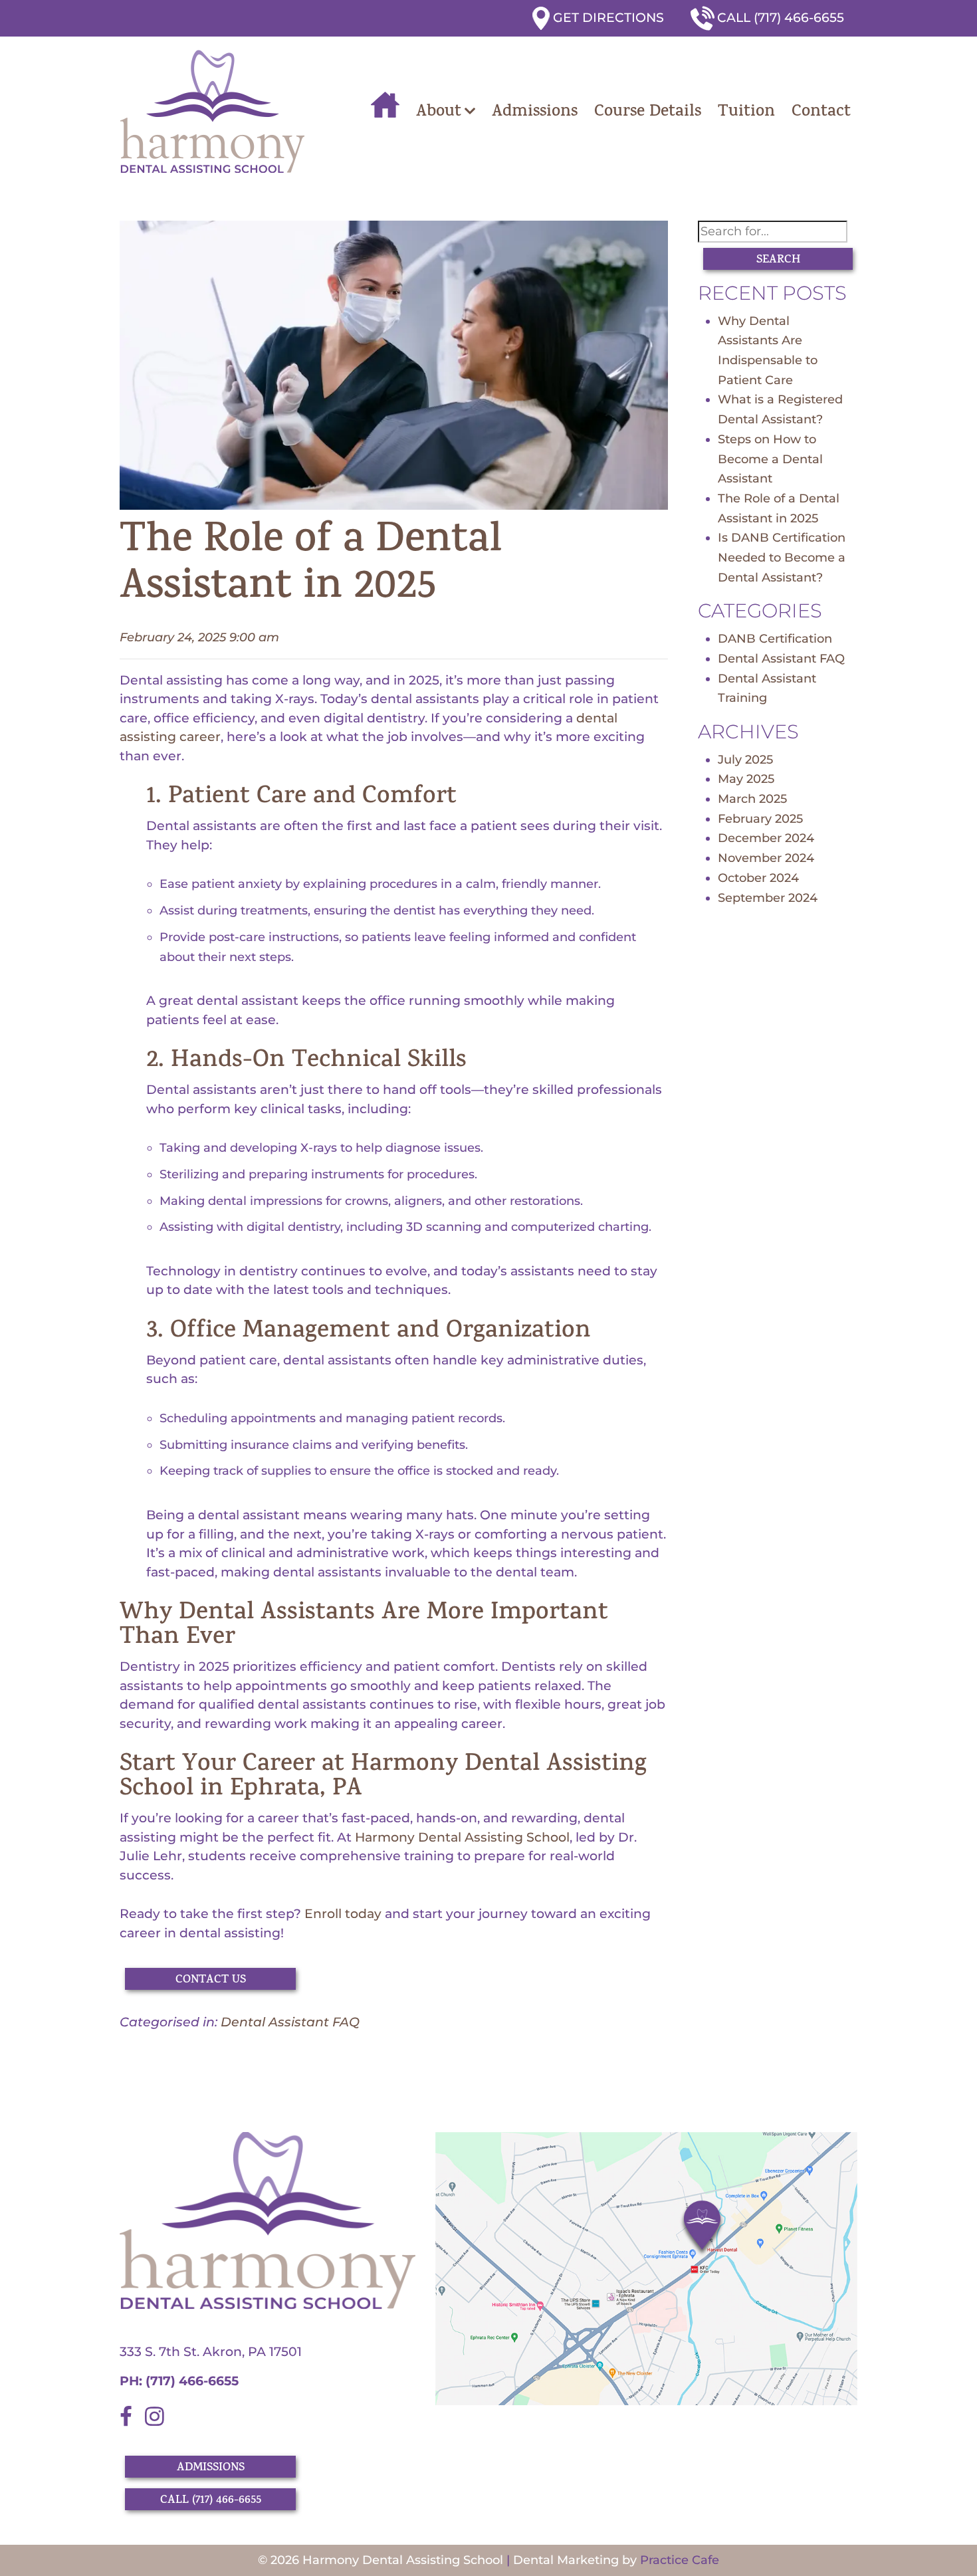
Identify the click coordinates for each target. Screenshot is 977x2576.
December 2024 (766, 838)
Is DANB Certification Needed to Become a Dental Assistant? (782, 557)
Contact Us (211, 1981)
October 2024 (758, 878)
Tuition (746, 113)
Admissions (535, 113)
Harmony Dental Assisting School (462, 1837)
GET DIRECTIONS (608, 18)
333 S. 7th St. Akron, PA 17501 (211, 2352)
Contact (821, 113)
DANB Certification (775, 639)
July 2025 (745, 760)
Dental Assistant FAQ (290, 2022)
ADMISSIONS (211, 2468)
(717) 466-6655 (190, 2381)
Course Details (648, 113)
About (439, 113)
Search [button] (778, 261)
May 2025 (746, 779)
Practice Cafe (680, 2560)
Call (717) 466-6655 (781, 18)
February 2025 (760, 819)
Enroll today (343, 1914)
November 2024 (766, 858)
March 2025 (752, 799)
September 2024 (768, 898)
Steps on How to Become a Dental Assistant (770, 459)
